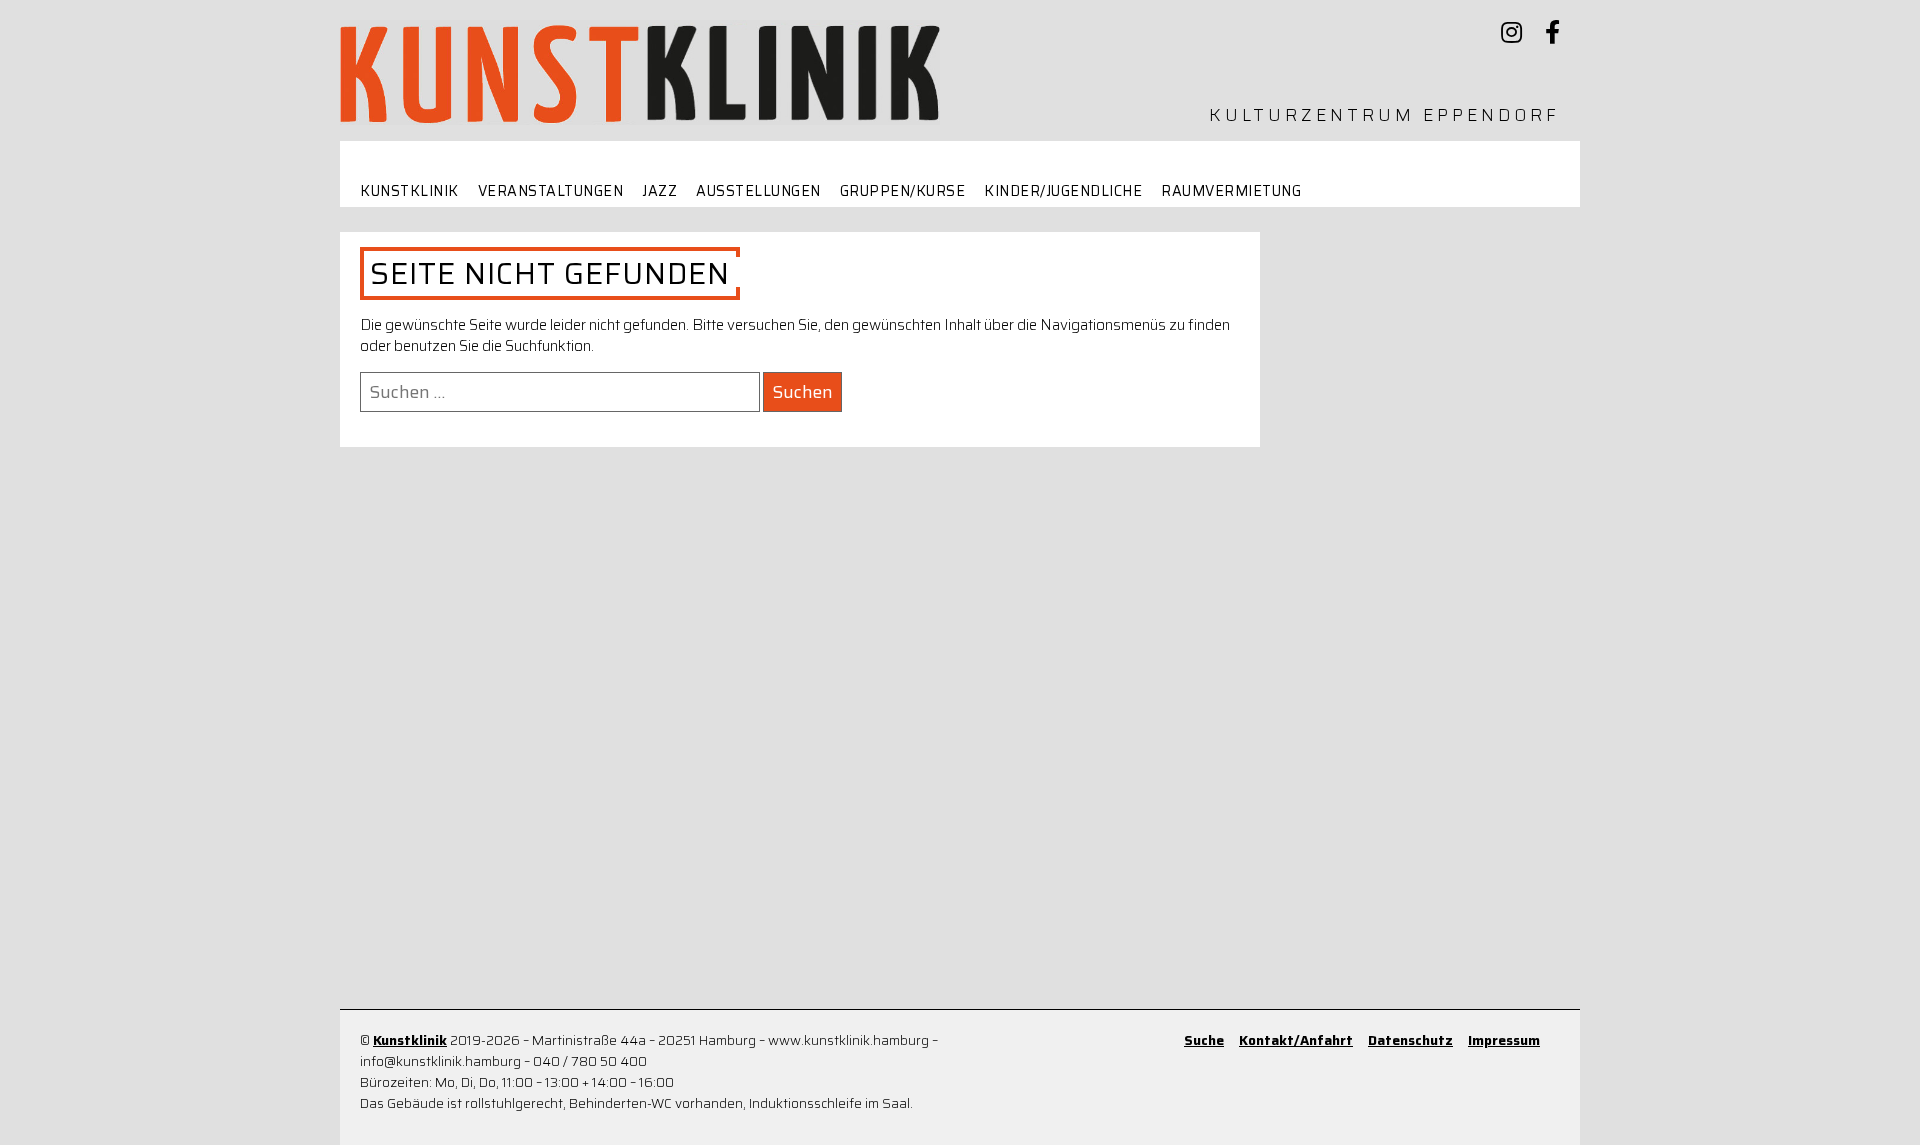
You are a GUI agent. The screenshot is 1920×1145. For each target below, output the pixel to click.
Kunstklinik (409, 191)
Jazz (659, 191)
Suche (1204, 1040)
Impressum (1504, 1040)
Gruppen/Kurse (903, 191)
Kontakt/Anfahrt (1296, 1040)
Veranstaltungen (551, 191)
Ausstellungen (758, 191)
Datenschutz (1410, 1040)
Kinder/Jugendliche (1063, 191)
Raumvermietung (1231, 191)
